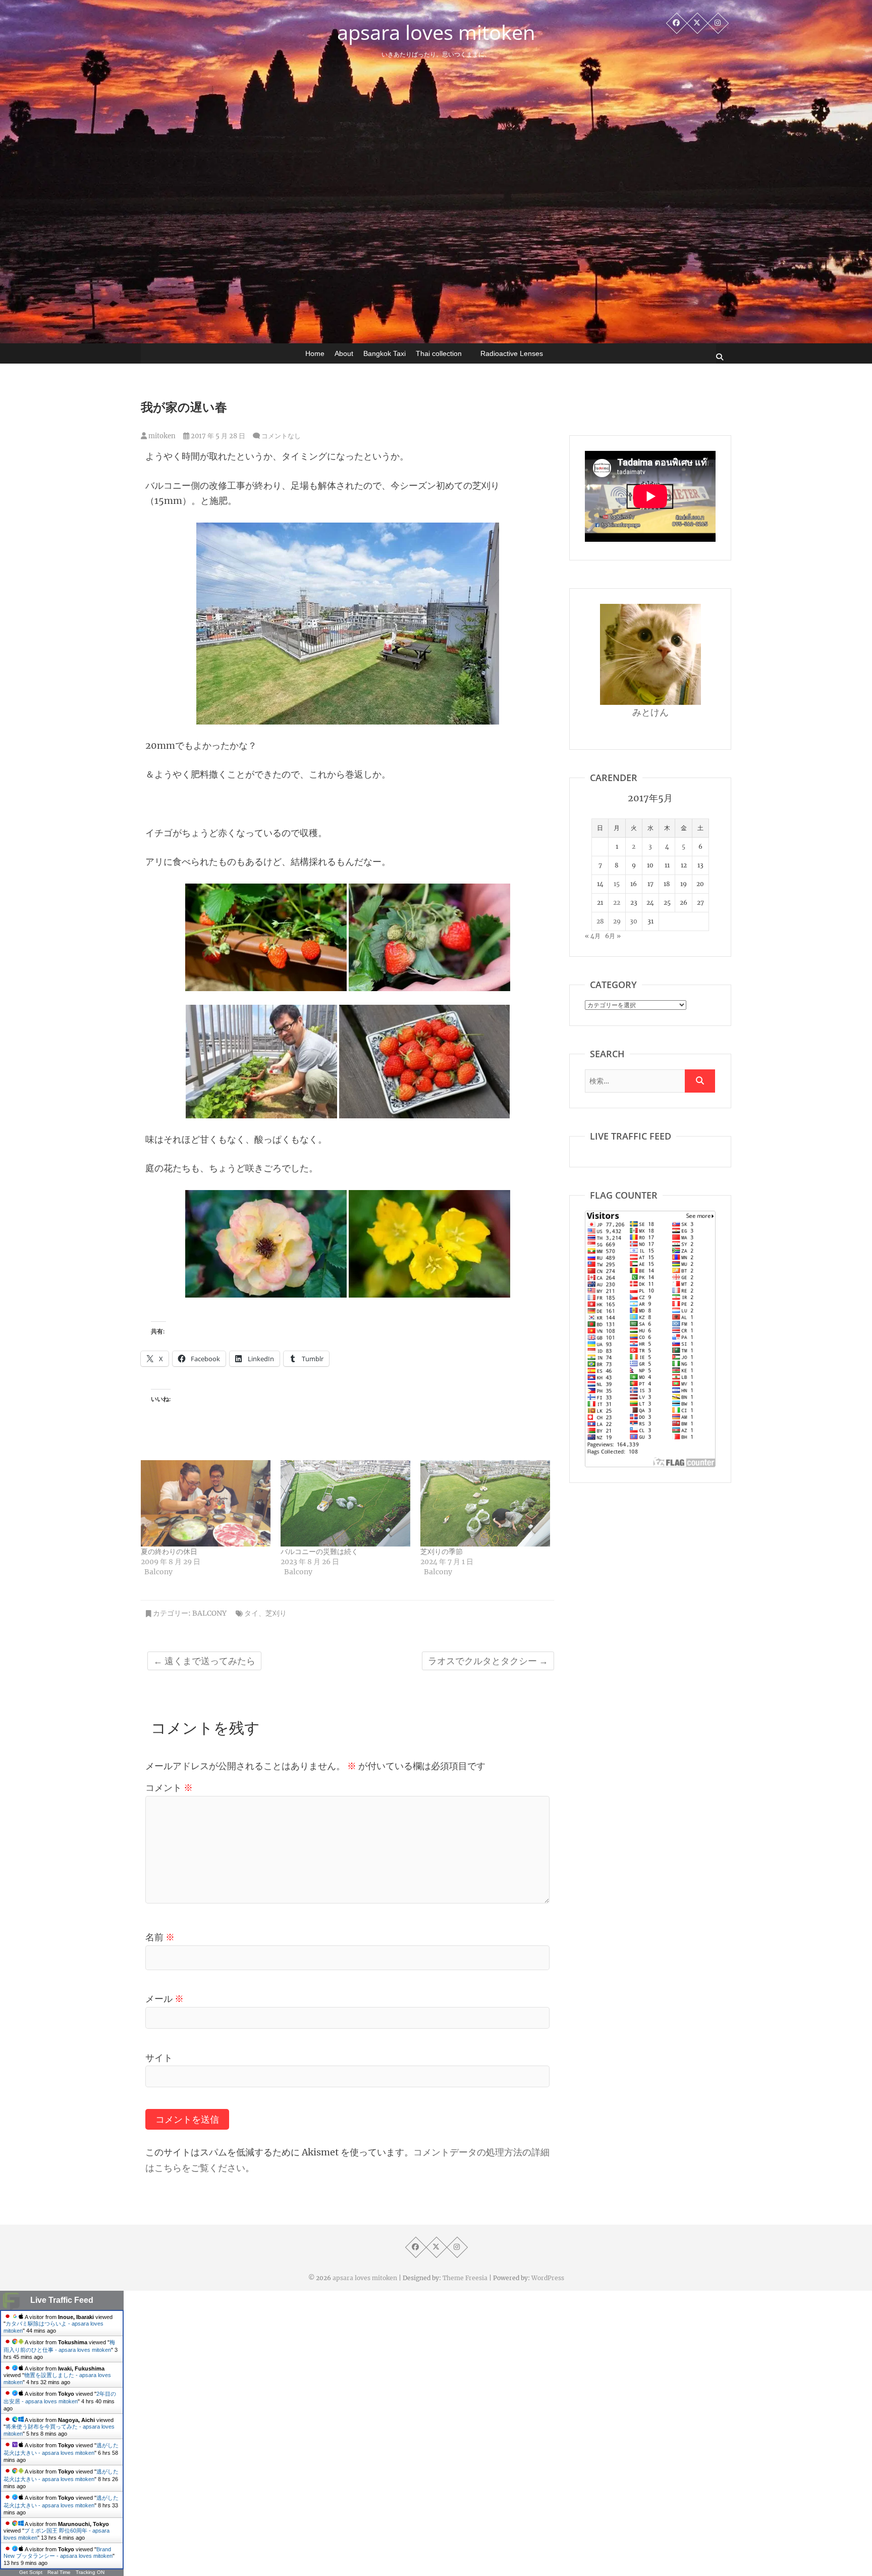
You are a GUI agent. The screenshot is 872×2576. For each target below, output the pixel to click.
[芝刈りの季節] (485, 1503)
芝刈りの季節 (442, 1552)
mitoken (161, 436)
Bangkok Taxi (385, 353)
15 (617, 884)
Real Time (59, 2572)
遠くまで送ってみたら (204, 1661)
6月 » (613, 936)
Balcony (209, 1613)
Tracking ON (90, 2572)
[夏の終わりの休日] (206, 1503)
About (344, 353)
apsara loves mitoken (436, 32)
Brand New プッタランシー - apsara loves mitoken (58, 2553)
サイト (159, 2058)
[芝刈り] (348, 530)
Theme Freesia (465, 2278)
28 (600, 921)
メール (165, 1999)
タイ (251, 1613)
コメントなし (281, 436)
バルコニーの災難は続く (319, 1552)
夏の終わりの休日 (169, 1552)
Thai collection (439, 353)
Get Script (31, 2572)
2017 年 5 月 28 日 (217, 436)
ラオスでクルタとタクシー (488, 1661)
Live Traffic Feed (62, 2300)
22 (617, 903)
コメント (169, 1788)
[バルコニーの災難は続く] (345, 1503)
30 (634, 921)
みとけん (650, 712)
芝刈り (276, 1613)
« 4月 (593, 936)
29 (617, 921)
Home (315, 353)
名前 (160, 1937)
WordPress (548, 2278)
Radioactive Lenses (512, 353)
